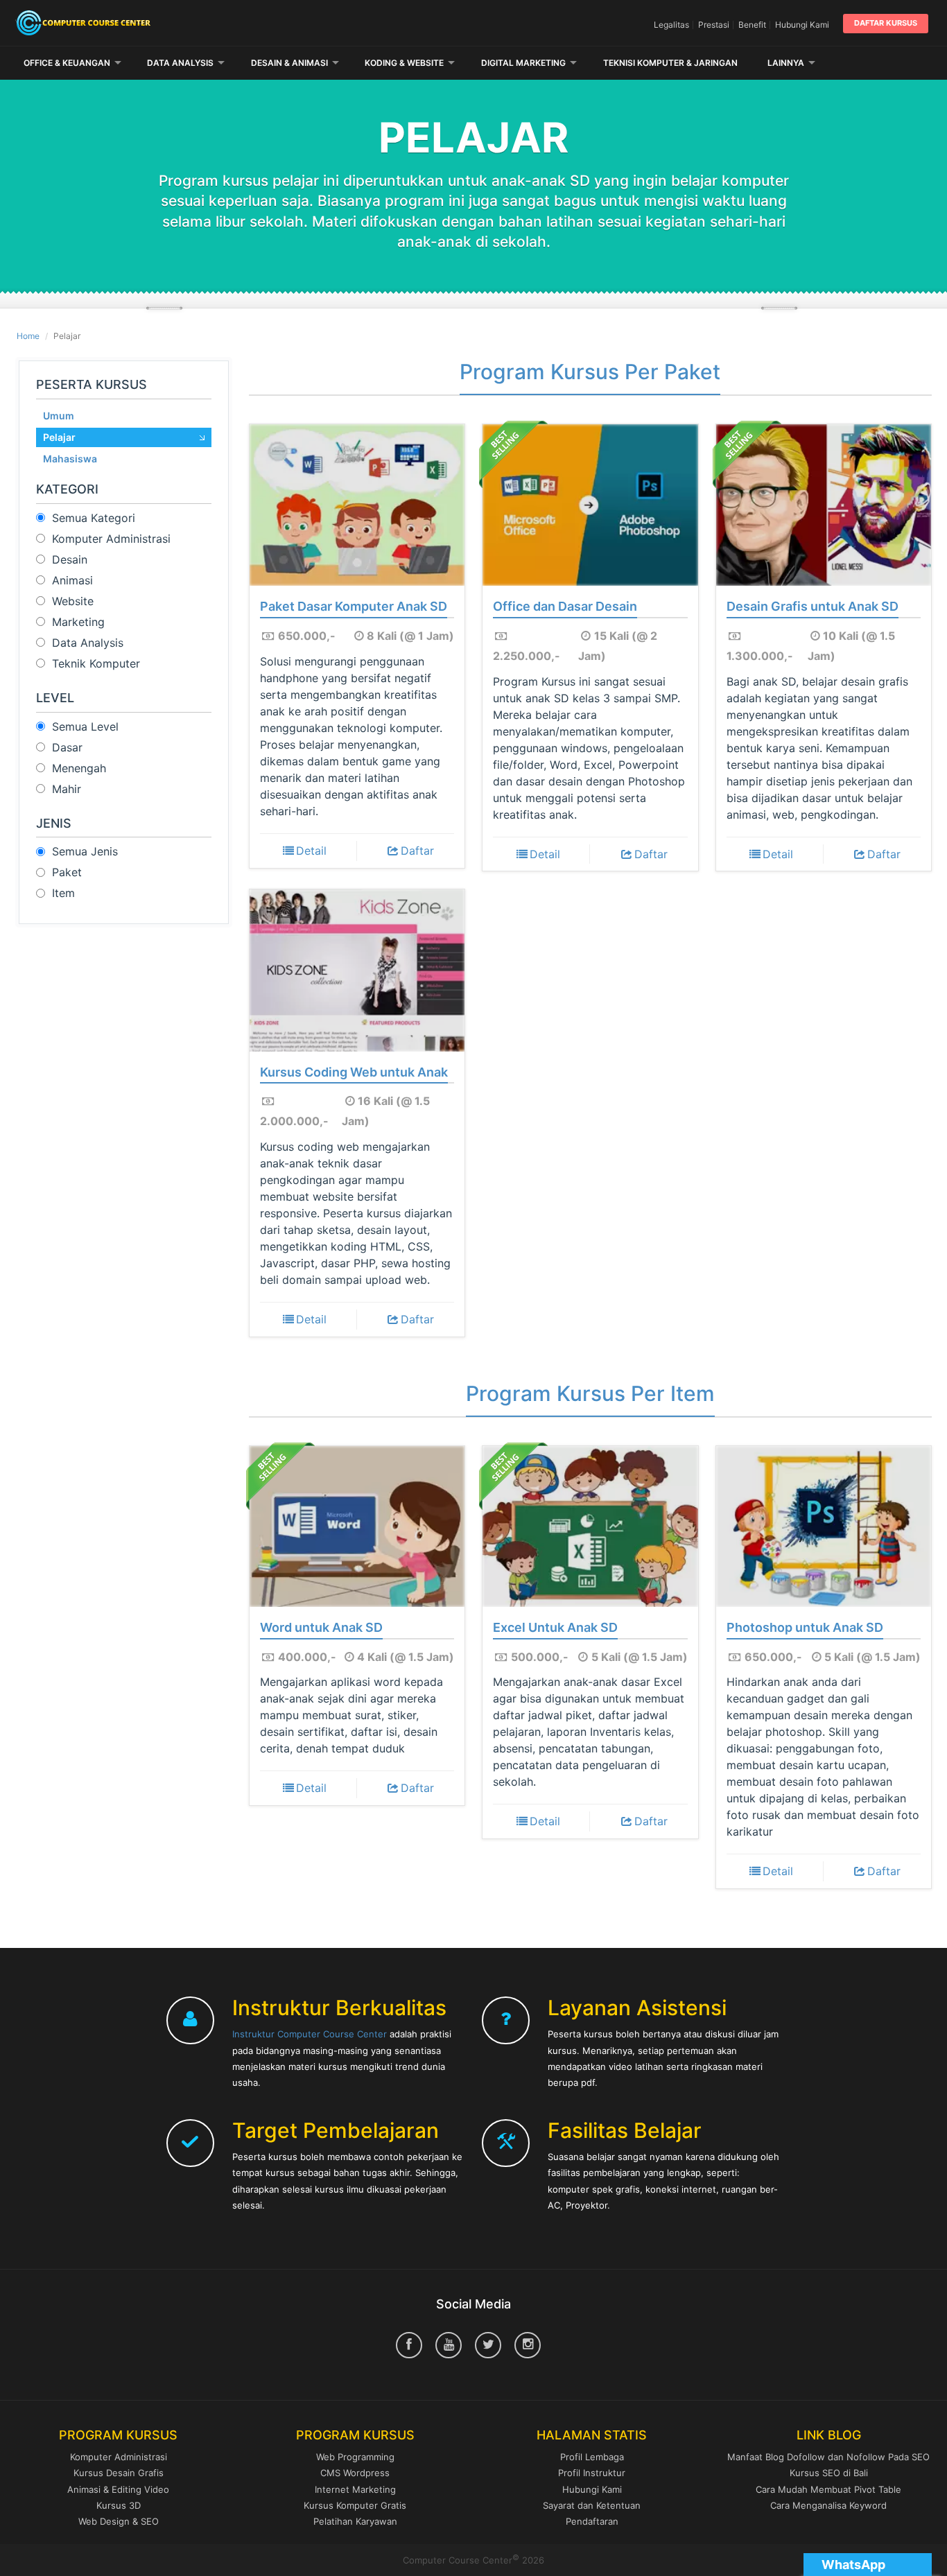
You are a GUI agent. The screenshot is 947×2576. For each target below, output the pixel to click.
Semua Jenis (85, 851)
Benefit (752, 25)
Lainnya (786, 63)
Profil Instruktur (592, 2473)
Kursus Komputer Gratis (355, 2505)
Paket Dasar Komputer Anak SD (354, 607)
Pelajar (59, 437)
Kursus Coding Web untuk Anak (354, 1072)
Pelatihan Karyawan (355, 2521)
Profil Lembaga (592, 2457)
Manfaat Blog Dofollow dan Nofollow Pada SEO (828, 2457)
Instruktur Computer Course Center (310, 2034)
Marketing (78, 622)
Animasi (72, 580)
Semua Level (85, 726)
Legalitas (671, 25)
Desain (70, 559)
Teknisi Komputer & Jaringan (670, 63)
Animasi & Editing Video (118, 2489)
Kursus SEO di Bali (829, 2473)
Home (28, 336)
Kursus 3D (119, 2505)
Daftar (417, 851)
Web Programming (355, 2457)
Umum (59, 416)
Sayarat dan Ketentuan (592, 2505)
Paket (67, 872)
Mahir (67, 789)
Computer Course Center (163, 23)
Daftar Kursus (886, 23)
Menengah (79, 768)
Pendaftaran (592, 2521)
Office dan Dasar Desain (565, 607)
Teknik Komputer (96, 663)
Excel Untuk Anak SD (555, 1628)
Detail (311, 851)
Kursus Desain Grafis (119, 2473)
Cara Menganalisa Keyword (828, 2505)
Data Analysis (180, 63)
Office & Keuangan (67, 63)
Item (63, 893)
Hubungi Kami (802, 25)
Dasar (67, 747)
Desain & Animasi (289, 63)
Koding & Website (404, 63)
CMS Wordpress (355, 2473)
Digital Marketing (523, 63)
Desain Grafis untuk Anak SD (813, 607)
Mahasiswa (70, 459)
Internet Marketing (355, 2489)
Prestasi (714, 25)
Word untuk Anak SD (321, 1628)
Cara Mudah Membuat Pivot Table (828, 2489)
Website (73, 601)
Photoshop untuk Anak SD (805, 1628)
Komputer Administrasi (111, 539)
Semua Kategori (94, 518)
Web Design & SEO (119, 2521)
